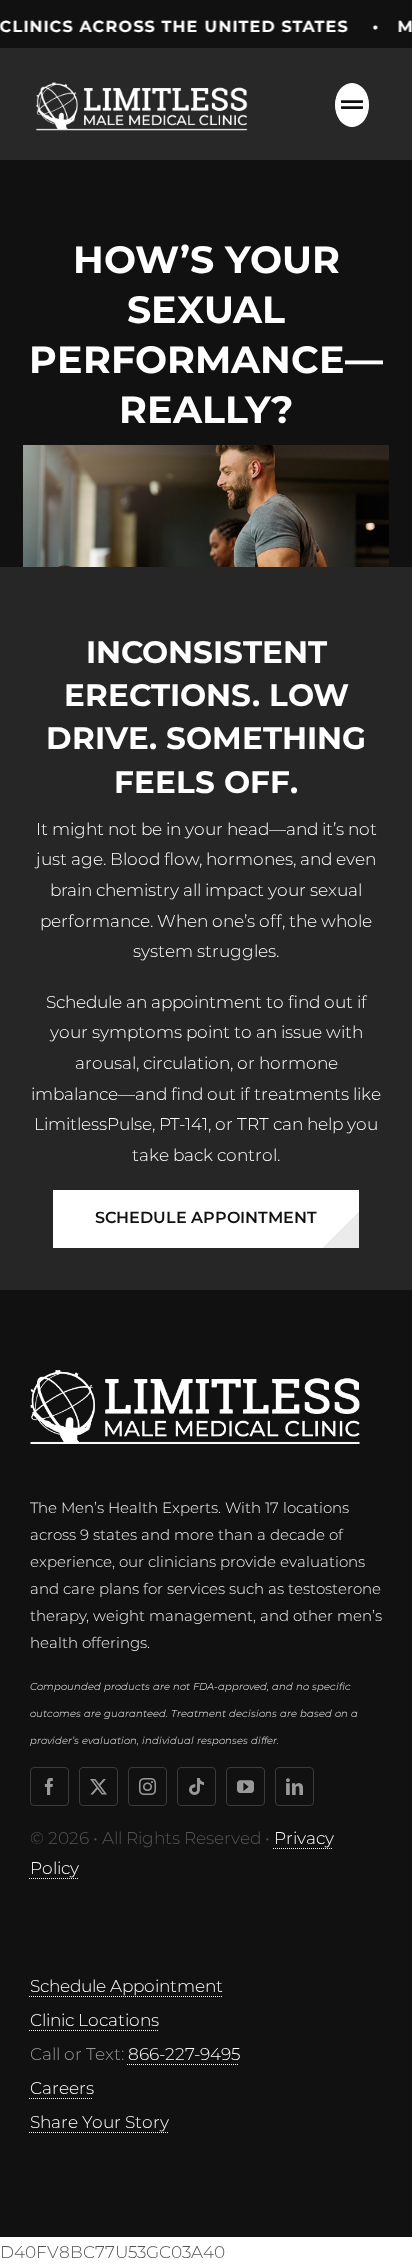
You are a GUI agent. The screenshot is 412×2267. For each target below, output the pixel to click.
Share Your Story (99, 2122)
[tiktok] (196, 1786)
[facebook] (49, 1786)
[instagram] (147, 1786)
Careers (62, 2088)
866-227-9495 (184, 2054)
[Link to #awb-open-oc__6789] (352, 105)
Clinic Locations (94, 2020)
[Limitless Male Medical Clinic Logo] (145, 78)
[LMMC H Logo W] (195, 1378)
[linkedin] (294, 1786)
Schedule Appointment (126, 1986)
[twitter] (98, 1786)
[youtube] (245, 1786)
